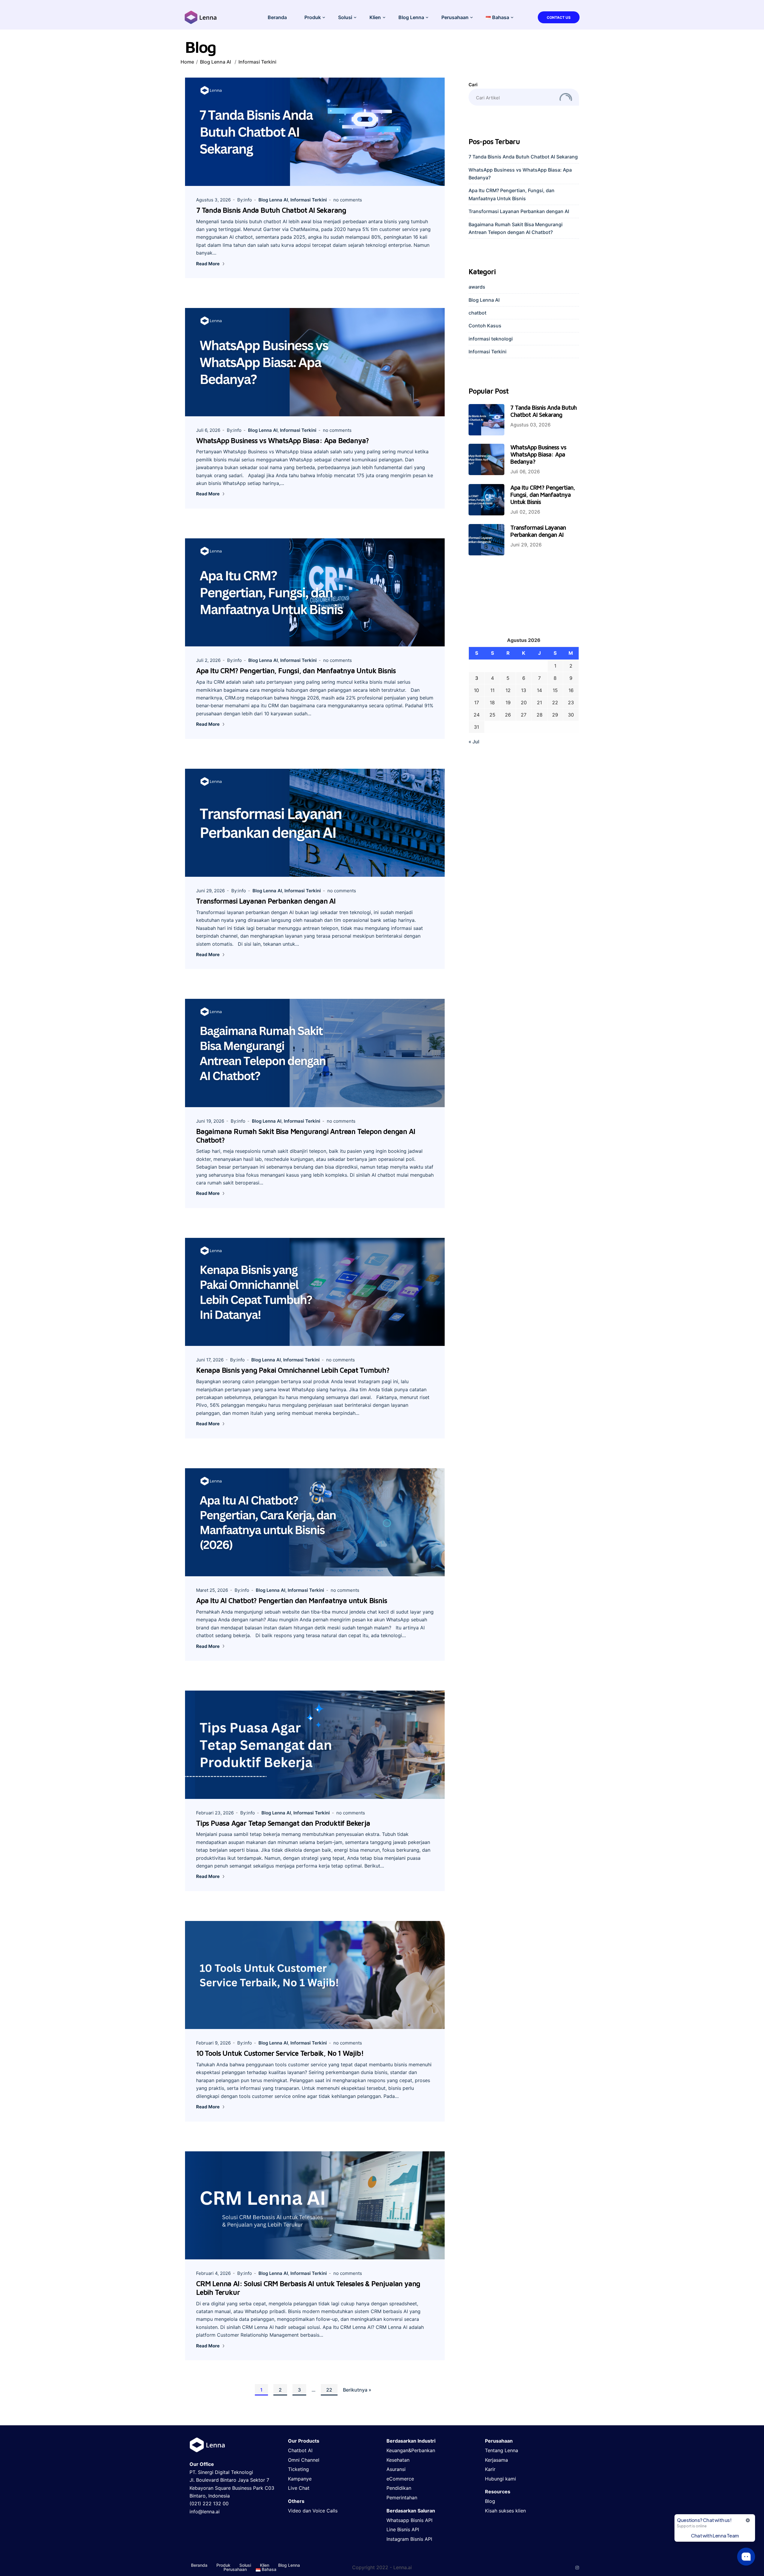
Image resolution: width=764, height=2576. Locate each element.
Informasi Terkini (257, 62)
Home (187, 62)
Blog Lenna (411, 17)
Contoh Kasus (485, 326)
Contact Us (559, 17)
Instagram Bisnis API (409, 2539)
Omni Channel (304, 2460)
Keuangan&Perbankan (411, 2450)
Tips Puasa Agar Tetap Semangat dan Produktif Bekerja (283, 1823)
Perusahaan (455, 17)
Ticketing (298, 2469)
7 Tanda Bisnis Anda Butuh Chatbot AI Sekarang (271, 210)
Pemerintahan (402, 2498)
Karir (490, 2469)
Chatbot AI (300, 2450)
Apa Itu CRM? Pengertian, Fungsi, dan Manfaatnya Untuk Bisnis (296, 671)
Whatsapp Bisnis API (409, 2520)
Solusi (345, 17)
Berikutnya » (357, 2390)
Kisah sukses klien (505, 2511)
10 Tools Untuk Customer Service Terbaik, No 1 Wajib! (280, 2053)
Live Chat (299, 2488)
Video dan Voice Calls (313, 2511)
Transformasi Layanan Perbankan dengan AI (266, 901)
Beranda (277, 17)
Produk (313, 17)
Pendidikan (399, 2488)
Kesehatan (398, 2460)
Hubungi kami (500, 2479)
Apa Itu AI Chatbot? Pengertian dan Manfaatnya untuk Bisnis (291, 1600)
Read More (208, 264)
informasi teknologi (491, 339)
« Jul (474, 742)
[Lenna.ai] (201, 17)
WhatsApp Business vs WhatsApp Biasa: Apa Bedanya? (282, 440)
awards (477, 287)
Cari (473, 85)
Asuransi (396, 2469)
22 (329, 2390)
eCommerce (400, 2479)
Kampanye (300, 2479)
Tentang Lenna (502, 2450)
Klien (375, 17)
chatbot (478, 313)
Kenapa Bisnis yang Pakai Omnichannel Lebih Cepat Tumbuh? (293, 1370)
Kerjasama (496, 2460)
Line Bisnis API (403, 2529)
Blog (490, 2501)
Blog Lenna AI (215, 62)
